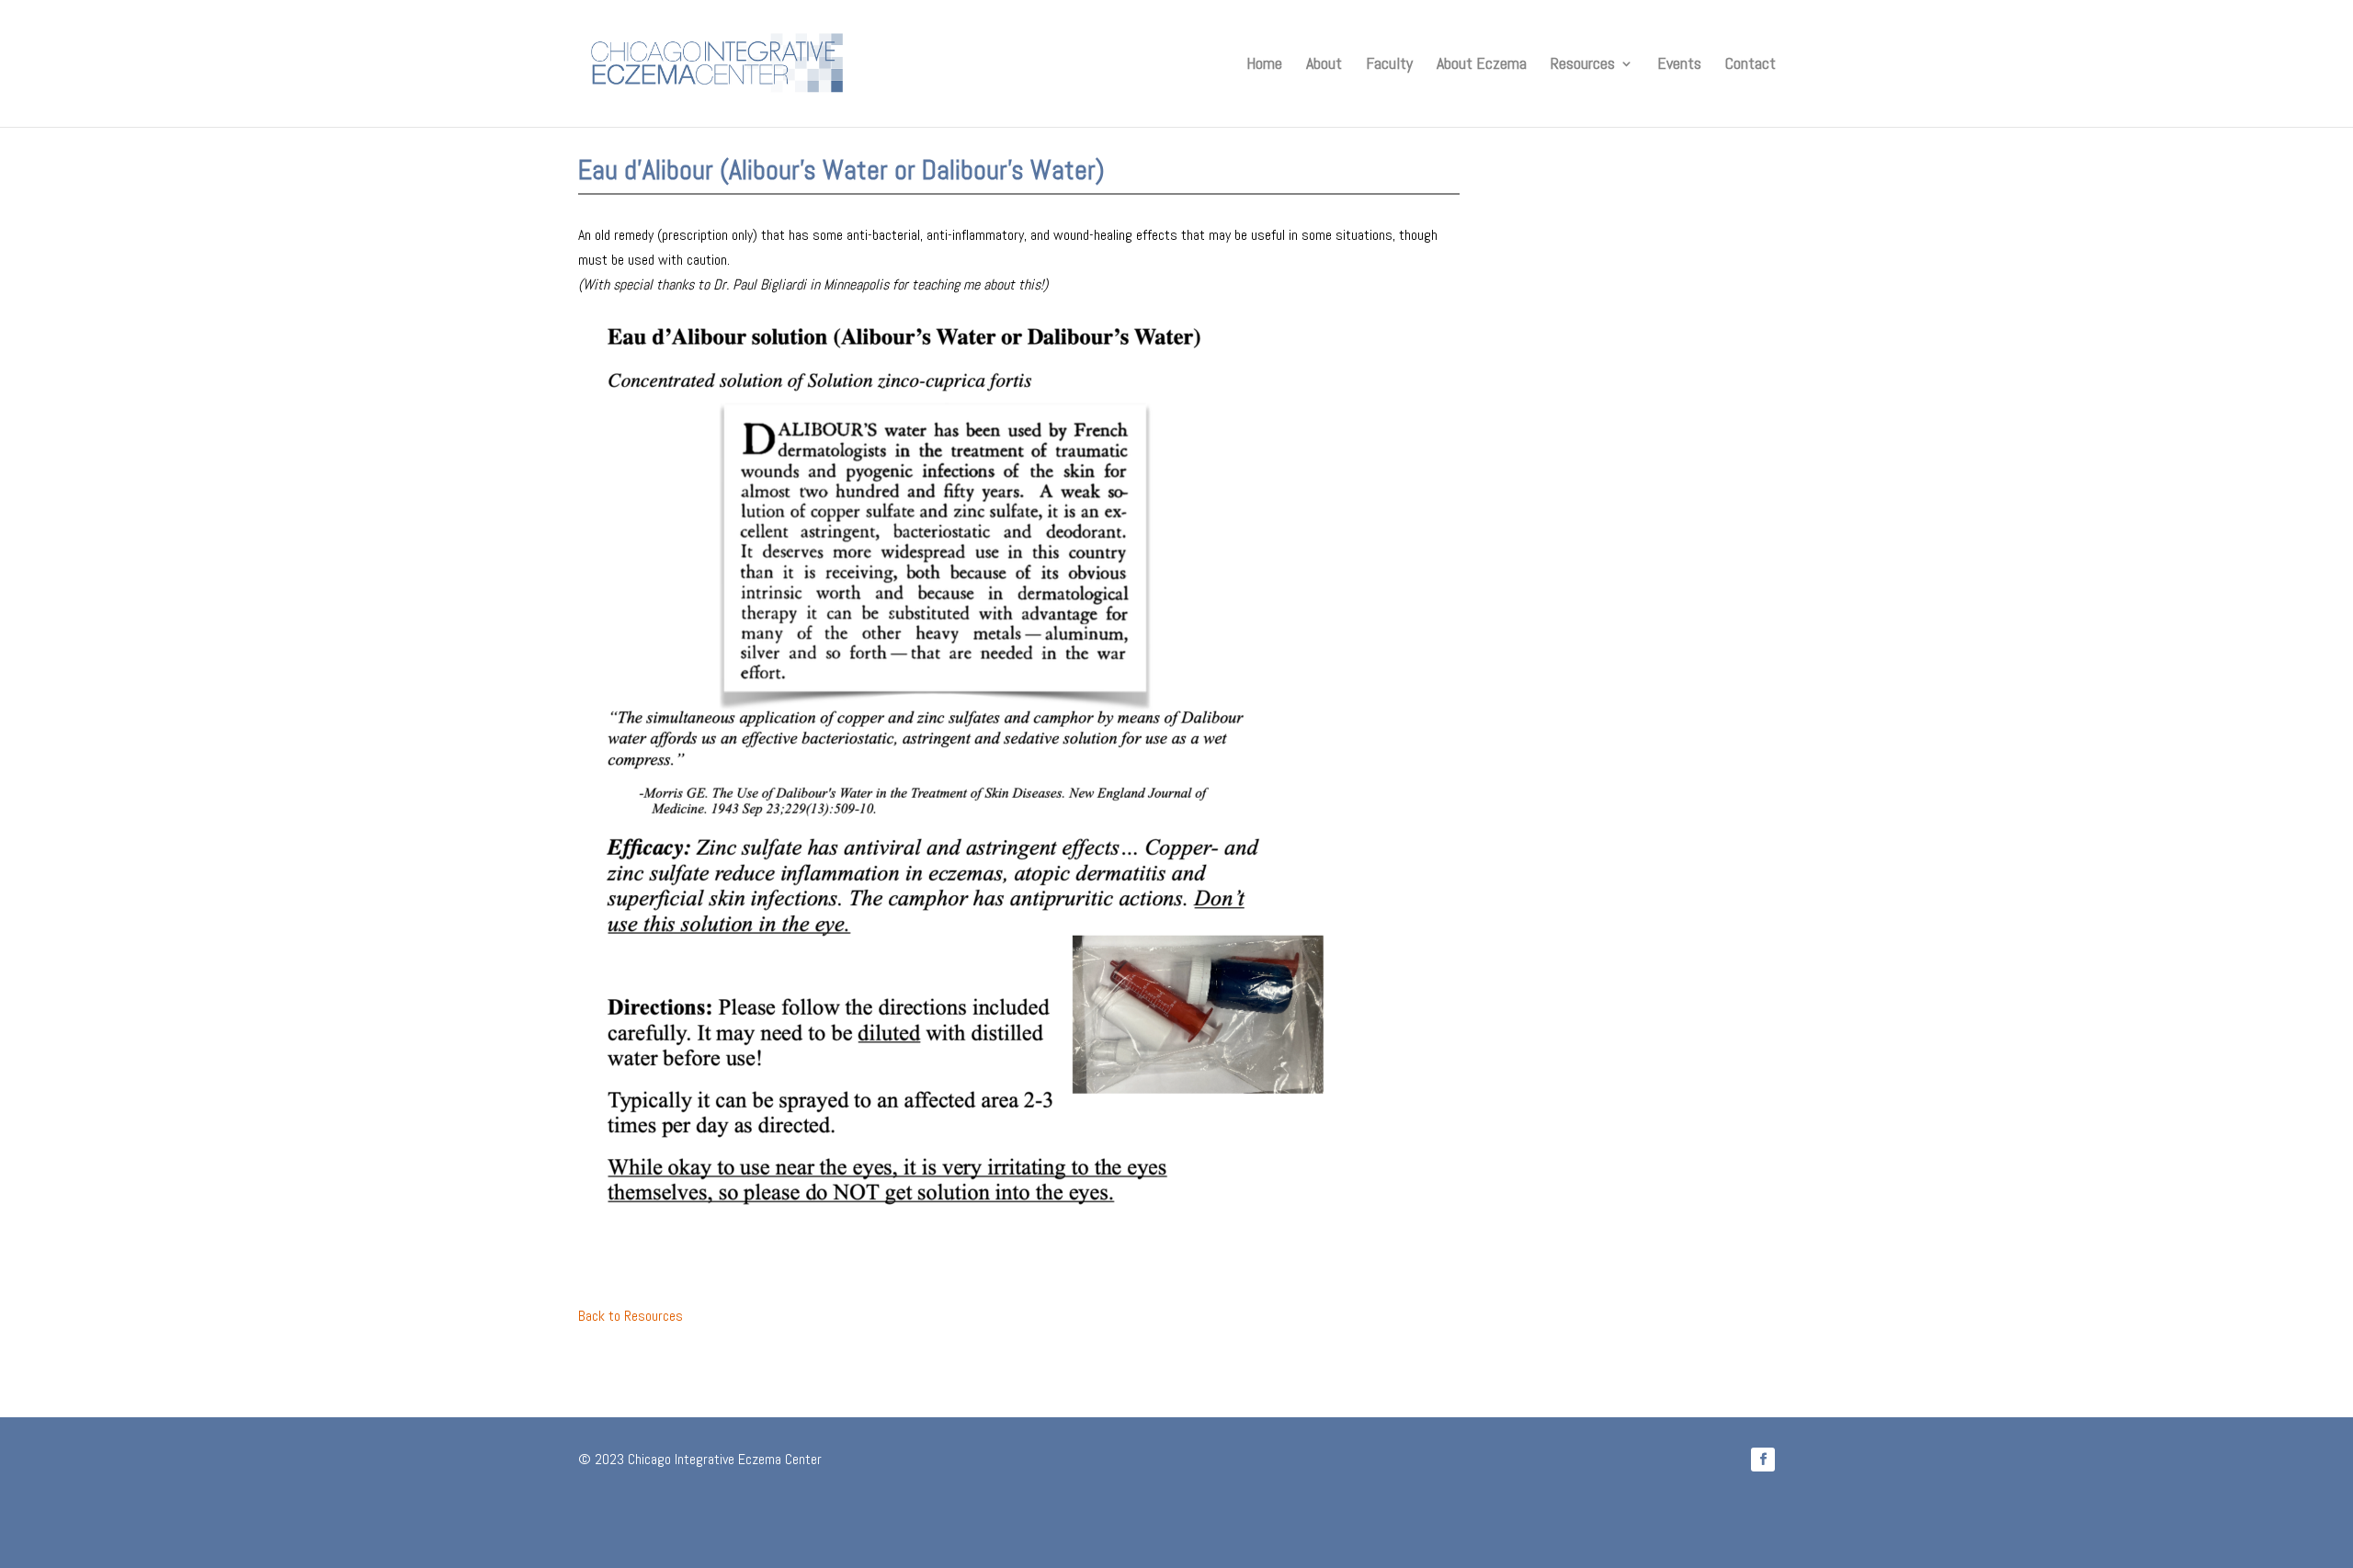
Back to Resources (631, 1316)
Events (1679, 65)
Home (1264, 65)
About (1324, 65)
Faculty (1389, 65)
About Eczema (1482, 65)
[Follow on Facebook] (1763, 1460)
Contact (1751, 65)
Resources (1583, 65)
